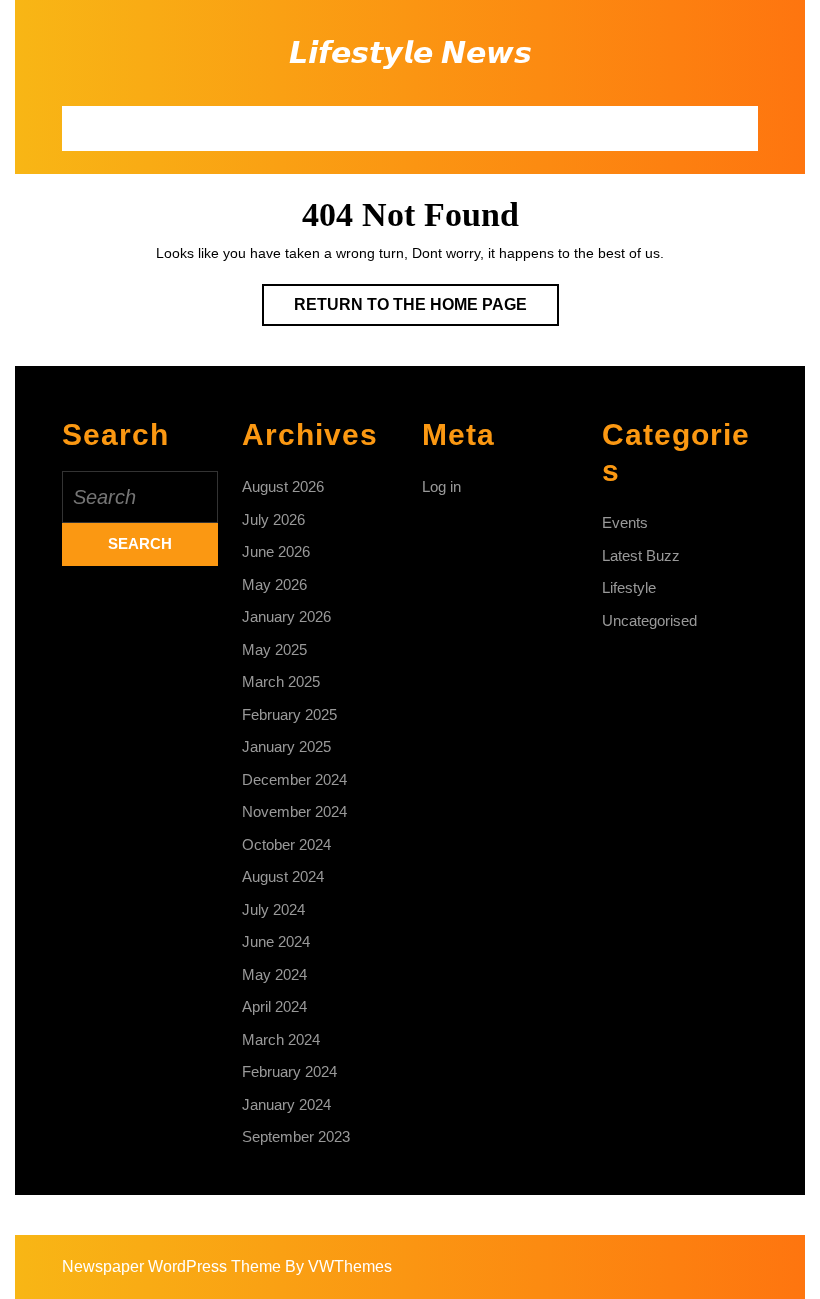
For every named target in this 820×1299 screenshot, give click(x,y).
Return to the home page (426, 310)
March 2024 (281, 1039)
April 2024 (274, 1006)
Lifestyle (629, 587)
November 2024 (294, 811)
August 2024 (283, 876)
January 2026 (286, 616)
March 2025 (281, 681)
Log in (441, 486)
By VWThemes (338, 1266)
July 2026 (273, 519)
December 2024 (294, 779)
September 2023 (296, 1136)
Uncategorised (649, 620)
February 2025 (289, 714)
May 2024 (274, 974)
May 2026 (274, 584)
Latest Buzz (641, 555)
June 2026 (276, 551)
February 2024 (289, 1071)
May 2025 (274, 649)
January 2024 (286, 1104)
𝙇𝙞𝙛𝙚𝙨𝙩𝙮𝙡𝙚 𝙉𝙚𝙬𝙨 (410, 52)
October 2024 (286, 844)
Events (625, 522)
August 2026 (283, 486)
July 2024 (273, 909)
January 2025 (286, 746)
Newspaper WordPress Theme (171, 1266)
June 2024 (276, 941)
